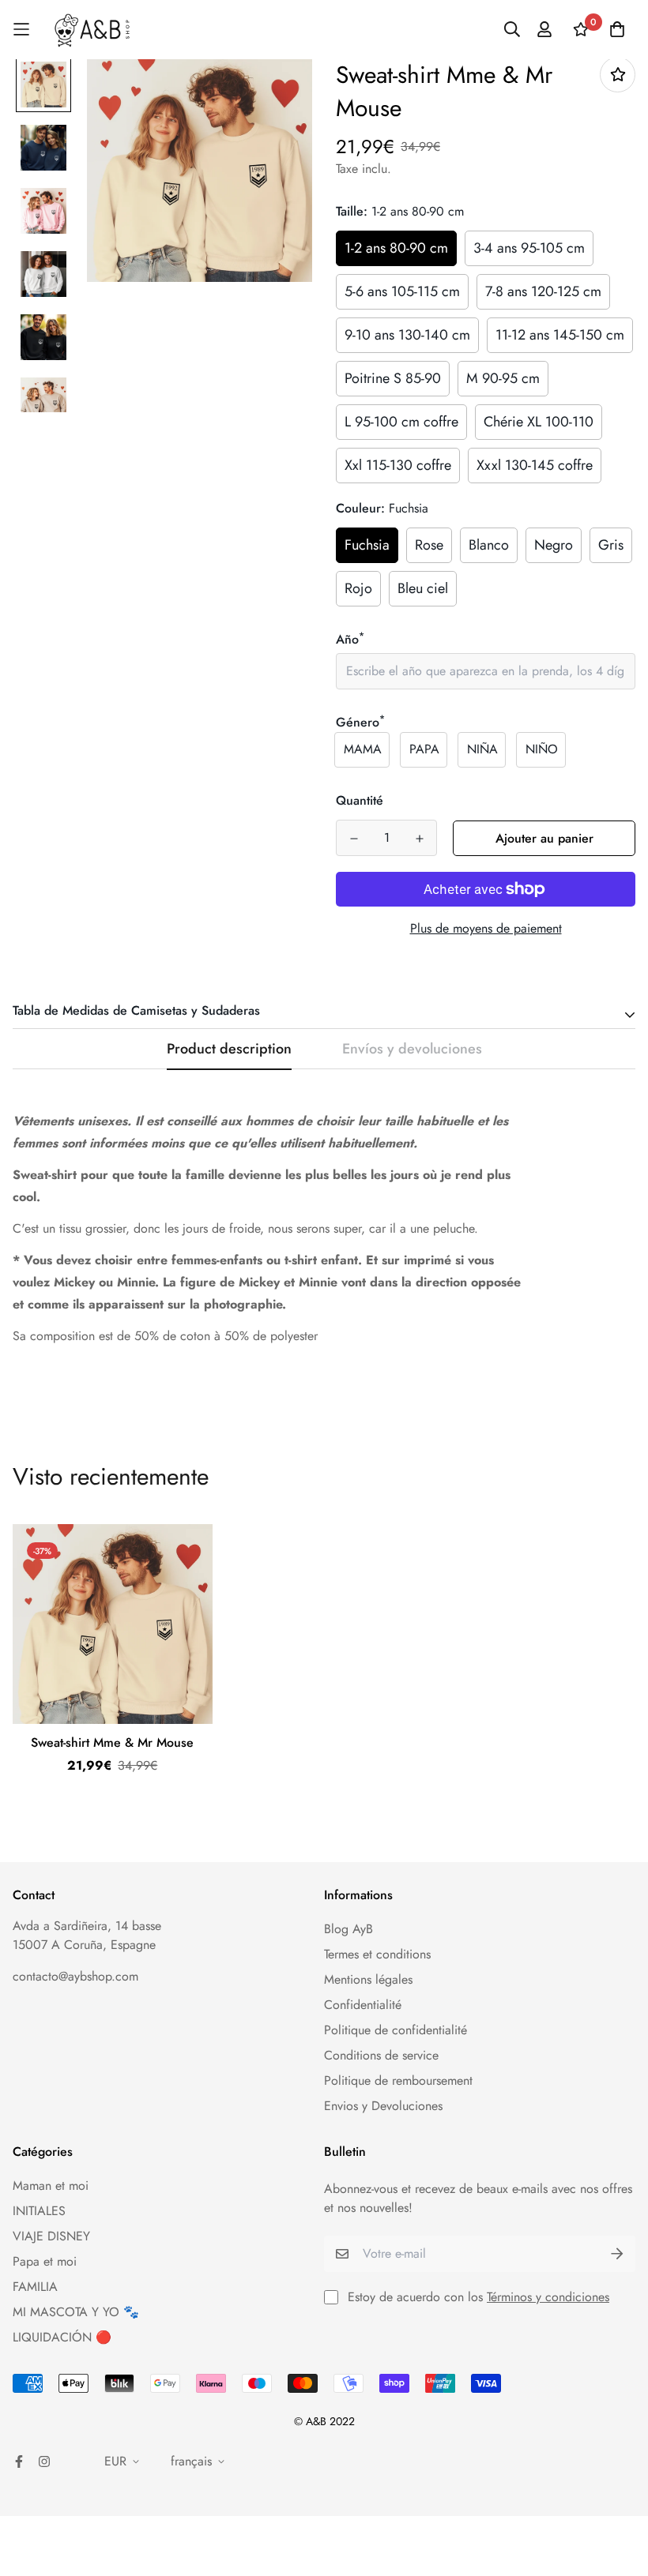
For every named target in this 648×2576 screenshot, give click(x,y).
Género (360, 722)
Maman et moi (51, 2185)
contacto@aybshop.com (75, 1976)
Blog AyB (348, 1929)
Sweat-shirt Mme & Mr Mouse (112, 1742)
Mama (363, 749)
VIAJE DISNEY (51, 2236)
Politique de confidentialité (396, 2030)
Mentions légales (368, 1979)
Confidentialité (363, 2005)
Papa (424, 749)
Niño (542, 749)
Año (350, 639)
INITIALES (39, 2211)
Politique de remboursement (398, 2080)
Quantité (360, 800)
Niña (482, 749)
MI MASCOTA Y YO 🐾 (76, 2312)
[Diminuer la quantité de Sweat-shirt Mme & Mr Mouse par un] (354, 839)
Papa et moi (45, 2261)
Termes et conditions (377, 1954)
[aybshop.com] (92, 30)
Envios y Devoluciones (383, 2106)
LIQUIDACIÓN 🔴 (62, 2337)
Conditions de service (381, 2055)
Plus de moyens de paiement (486, 928)
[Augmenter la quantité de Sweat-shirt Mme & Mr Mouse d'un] (419, 839)
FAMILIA (35, 2287)
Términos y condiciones (548, 2297)
